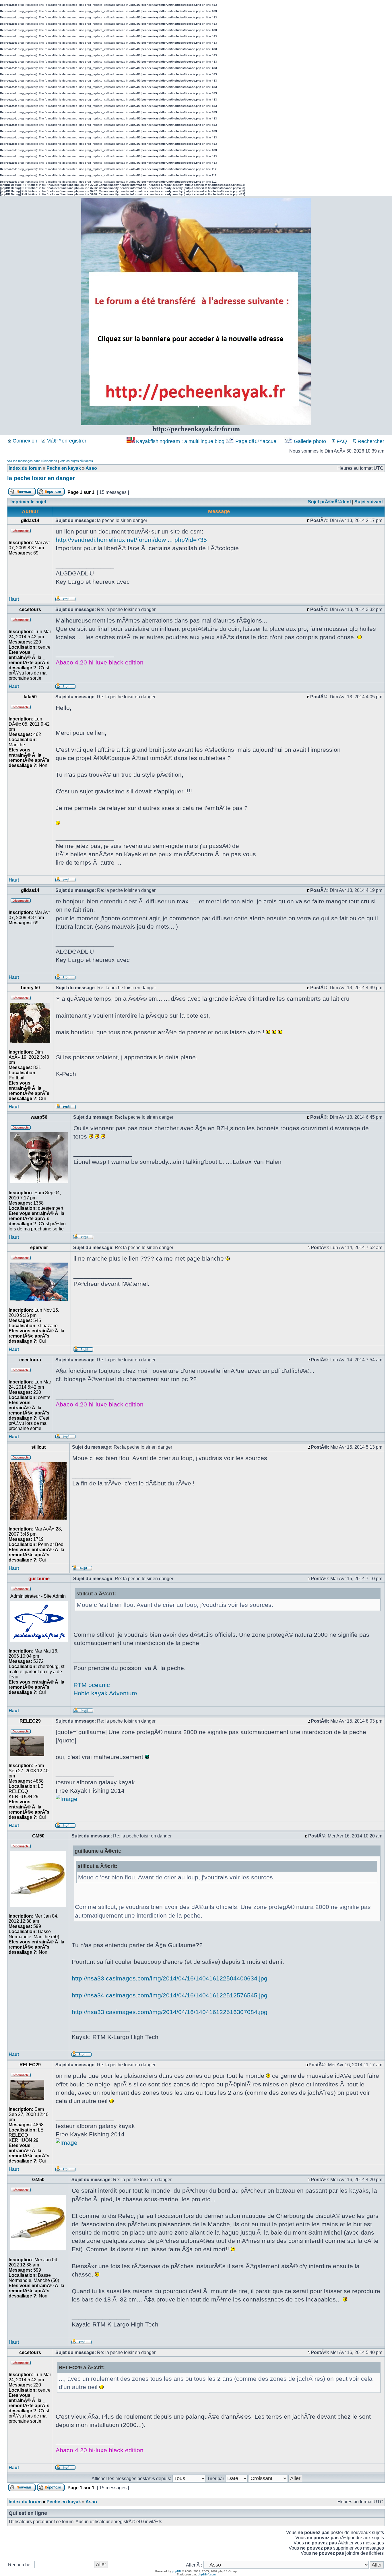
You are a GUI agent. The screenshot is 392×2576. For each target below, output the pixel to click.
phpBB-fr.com (207, 2574)
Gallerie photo (310, 441)
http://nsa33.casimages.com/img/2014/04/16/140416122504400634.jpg (170, 1978)
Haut (14, 599)
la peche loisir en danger (41, 478)
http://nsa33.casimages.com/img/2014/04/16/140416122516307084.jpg (170, 2012)
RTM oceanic (92, 1685)
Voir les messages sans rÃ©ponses (32, 461)
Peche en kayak (64, 468)
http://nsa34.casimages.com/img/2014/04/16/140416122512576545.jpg (170, 1995)
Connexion (24, 441)
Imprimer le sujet (28, 502)
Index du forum (25, 468)
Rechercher (370, 441)
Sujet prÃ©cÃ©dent (329, 502)
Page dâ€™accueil (257, 441)
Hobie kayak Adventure (105, 1693)
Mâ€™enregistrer (66, 441)
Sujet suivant (369, 502)
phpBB (176, 2571)
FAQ (341, 441)
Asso (91, 468)
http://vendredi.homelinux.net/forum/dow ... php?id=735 (131, 540)
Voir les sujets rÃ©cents (76, 461)
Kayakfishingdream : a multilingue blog (180, 441)
